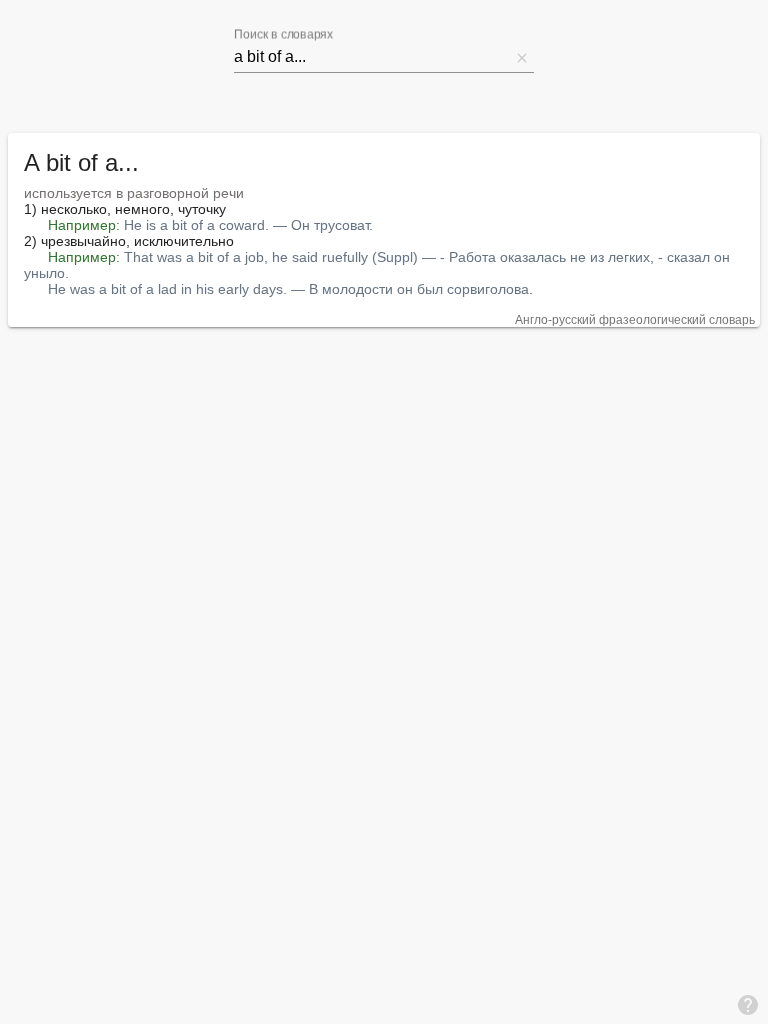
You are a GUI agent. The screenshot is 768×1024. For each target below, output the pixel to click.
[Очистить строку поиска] (522, 57)
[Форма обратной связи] (748, 1004)
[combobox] (372, 57)
